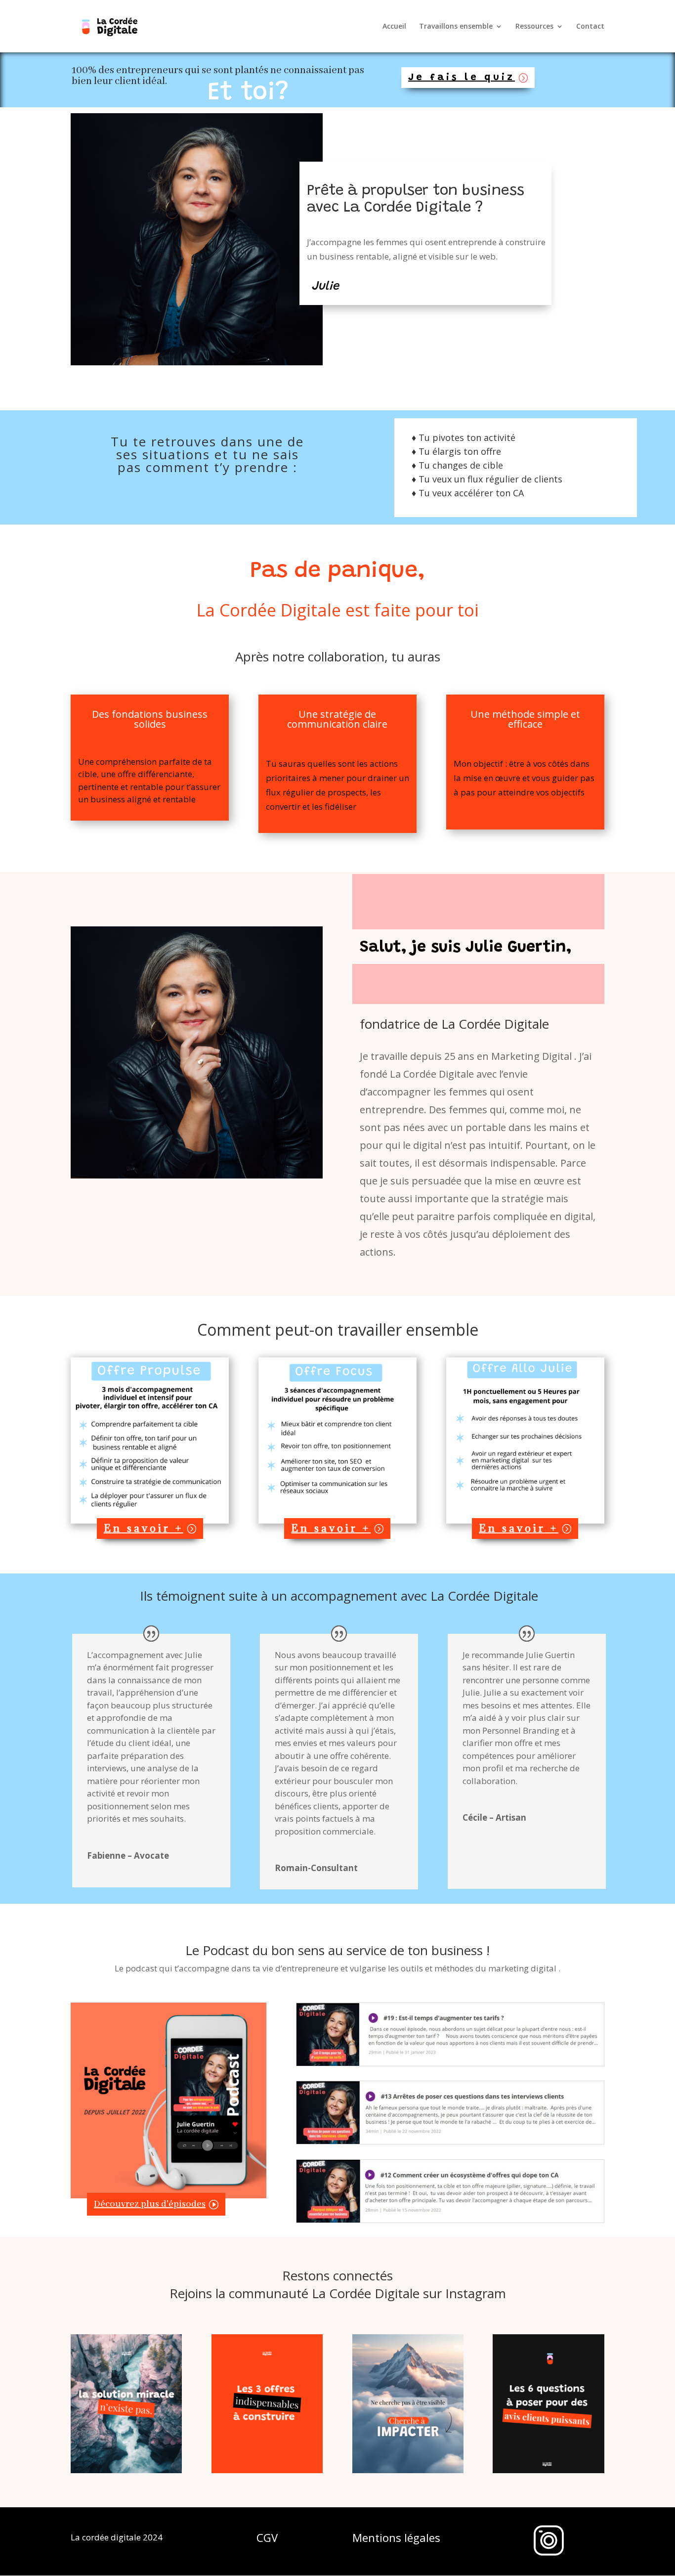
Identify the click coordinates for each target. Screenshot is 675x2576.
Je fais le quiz (462, 78)
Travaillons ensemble (456, 27)
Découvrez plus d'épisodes (150, 2204)
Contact (590, 27)
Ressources (534, 27)
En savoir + (144, 1528)
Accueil (394, 27)
